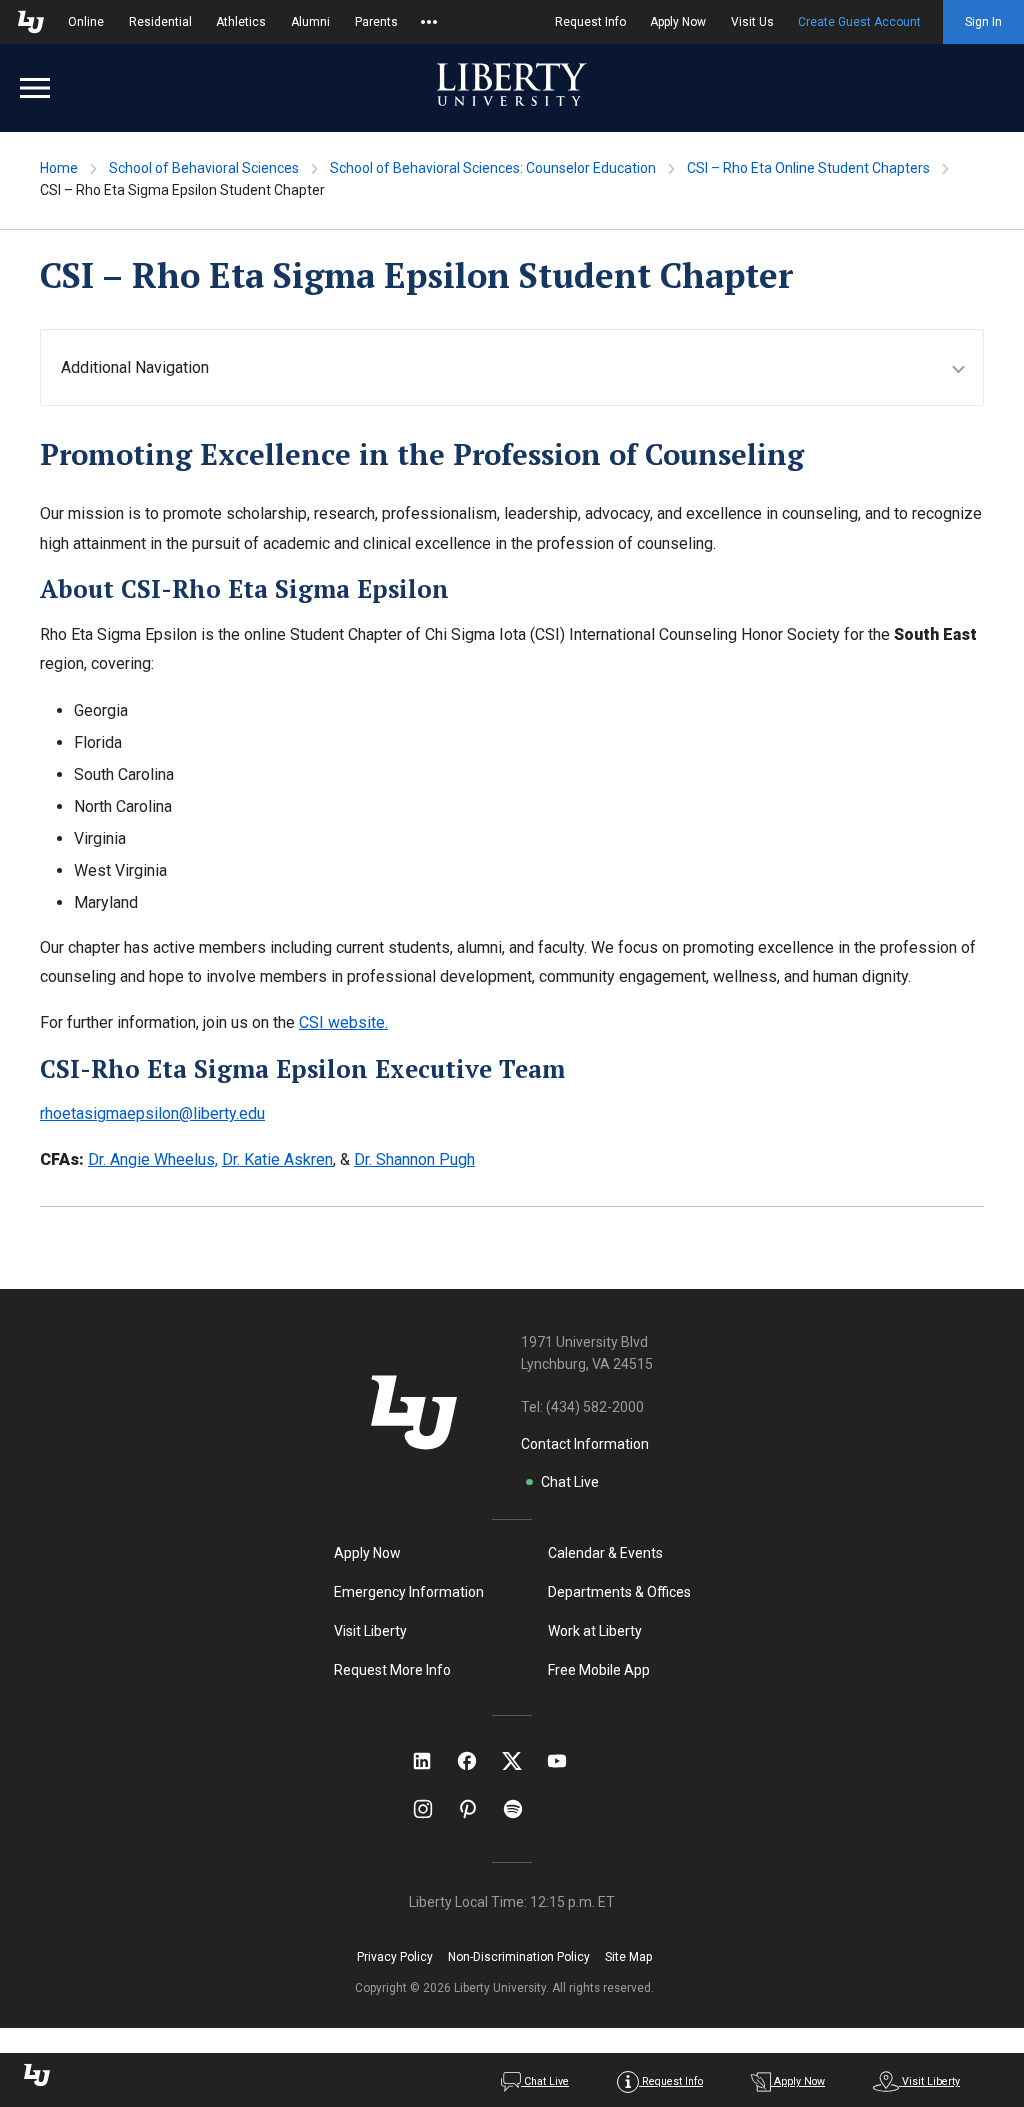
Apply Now (678, 22)
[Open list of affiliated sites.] (429, 22)
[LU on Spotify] (521, 1809)
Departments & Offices (619, 1592)
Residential (160, 22)
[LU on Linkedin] (432, 1761)
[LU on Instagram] (432, 1809)
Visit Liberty (370, 1631)
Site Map (628, 1957)
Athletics (241, 22)
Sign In (983, 22)
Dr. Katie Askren (277, 1159)
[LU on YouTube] (567, 1761)
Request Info (590, 22)
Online (86, 22)
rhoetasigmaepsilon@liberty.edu (152, 1113)
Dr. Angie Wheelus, (153, 1159)
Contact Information (585, 1444)
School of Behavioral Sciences (204, 168)
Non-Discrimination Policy (519, 1957)
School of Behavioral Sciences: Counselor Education (493, 168)
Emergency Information (409, 1592)
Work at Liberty (595, 1631)
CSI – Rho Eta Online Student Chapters (808, 168)
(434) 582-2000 (595, 1407)
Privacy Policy (395, 1957)
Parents (376, 22)
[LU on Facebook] (477, 1761)
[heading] (522, 367)
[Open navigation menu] (35, 88)
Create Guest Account (859, 22)
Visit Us (752, 22)
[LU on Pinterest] (476, 1809)
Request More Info (392, 1670)
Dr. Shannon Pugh (414, 1159)
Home (59, 168)
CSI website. (343, 1022)
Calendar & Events (605, 1553)
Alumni (310, 22)
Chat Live (570, 1482)
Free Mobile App (599, 1670)
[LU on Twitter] (522, 1761)
